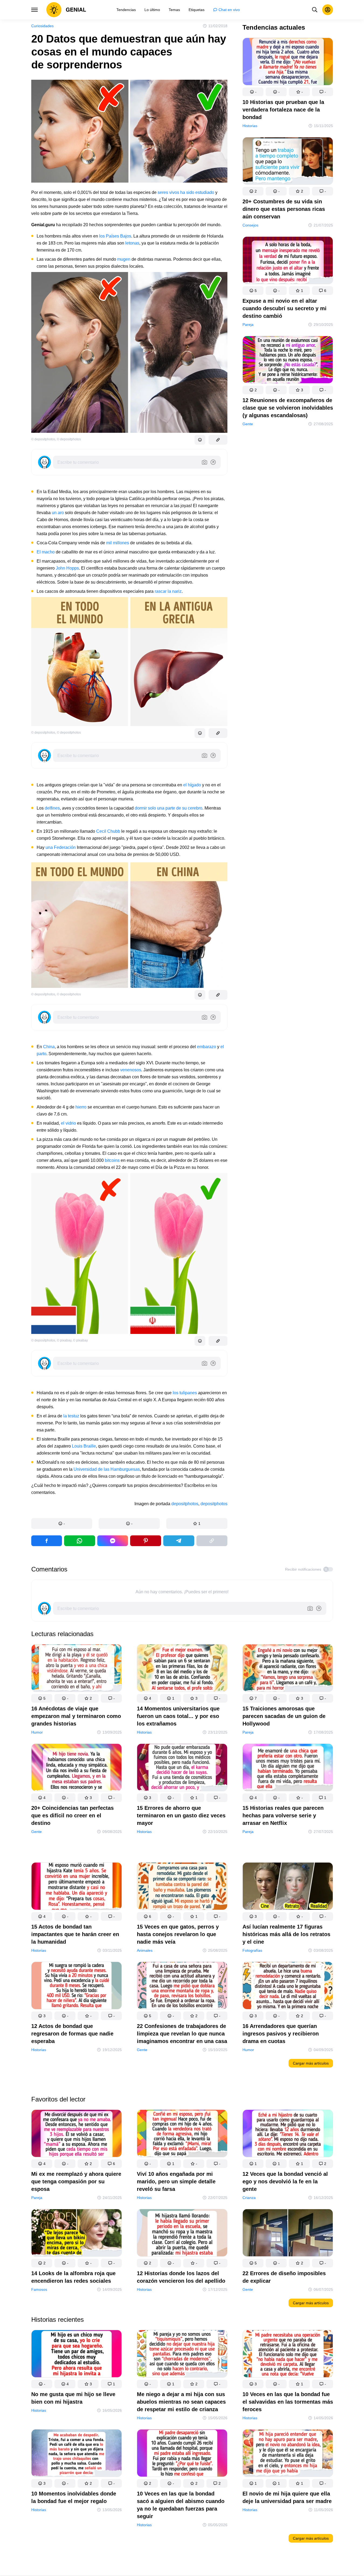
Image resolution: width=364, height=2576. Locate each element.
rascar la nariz (168, 591)
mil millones (118, 543)
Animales (145, 1950)
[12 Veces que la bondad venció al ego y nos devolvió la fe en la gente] (288, 2134)
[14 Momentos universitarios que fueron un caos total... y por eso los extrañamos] (182, 1669)
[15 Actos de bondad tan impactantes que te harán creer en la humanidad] (77, 1887)
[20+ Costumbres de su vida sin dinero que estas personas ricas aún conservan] (288, 162)
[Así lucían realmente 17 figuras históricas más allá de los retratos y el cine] (288, 1887)
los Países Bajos (115, 236)
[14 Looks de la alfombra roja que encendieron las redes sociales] (77, 2234)
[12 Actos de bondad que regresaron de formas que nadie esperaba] (77, 1987)
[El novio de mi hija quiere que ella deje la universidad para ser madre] (288, 2454)
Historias (250, 126)
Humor (37, 1732)
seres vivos (168, 192)
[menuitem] (126, 10)
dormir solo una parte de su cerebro (169, 808)
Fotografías (252, 1950)
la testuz (71, 1416)
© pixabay (64, 1340)
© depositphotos (43, 439)
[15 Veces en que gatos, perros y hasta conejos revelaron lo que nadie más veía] (182, 1887)
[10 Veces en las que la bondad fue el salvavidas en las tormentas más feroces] (288, 2355)
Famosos (39, 2289)
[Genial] (66, 10)
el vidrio (68, 1123)
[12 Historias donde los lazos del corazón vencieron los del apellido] (182, 2234)
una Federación (61, 847)
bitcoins (112, 1160)
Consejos (250, 225)
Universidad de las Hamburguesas (107, 1469)
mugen (124, 259)
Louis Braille (84, 1446)
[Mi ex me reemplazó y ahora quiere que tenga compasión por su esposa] (77, 2134)
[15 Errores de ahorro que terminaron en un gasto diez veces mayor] (182, 1768)
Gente (248, 424)
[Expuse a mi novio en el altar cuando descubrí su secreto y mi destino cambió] (288, 261)
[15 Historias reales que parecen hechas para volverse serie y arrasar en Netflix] (288, 1768)
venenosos (131, 1070)
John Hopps (67, 568)
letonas (132, 243)
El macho (46, 552)
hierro (81, 1107)
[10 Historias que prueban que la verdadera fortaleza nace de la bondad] (288, 63)
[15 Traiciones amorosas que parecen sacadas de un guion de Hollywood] (288, 1669)
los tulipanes (185, 1393)
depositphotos (185, 1504)
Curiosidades (42, 26)
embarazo (207, 1047)
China (49, 1047)
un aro (58, 513)
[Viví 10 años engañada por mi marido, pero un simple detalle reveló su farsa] (182, 2134)
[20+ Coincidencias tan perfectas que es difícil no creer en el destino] (77, 1768)
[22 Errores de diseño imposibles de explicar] (288, 2234)
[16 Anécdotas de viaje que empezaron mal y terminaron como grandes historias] (77, 1669)
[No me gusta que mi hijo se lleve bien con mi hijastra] (77, 2355)
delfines (52, 808)
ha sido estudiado (197, 192)
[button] (62, 1524)
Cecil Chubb (108, 831)
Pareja (248, 325)
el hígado (192, 785)
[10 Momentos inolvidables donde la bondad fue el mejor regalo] (77, 2454)
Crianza (249, 2198)
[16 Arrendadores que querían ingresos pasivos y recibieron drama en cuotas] (288, 1987)
